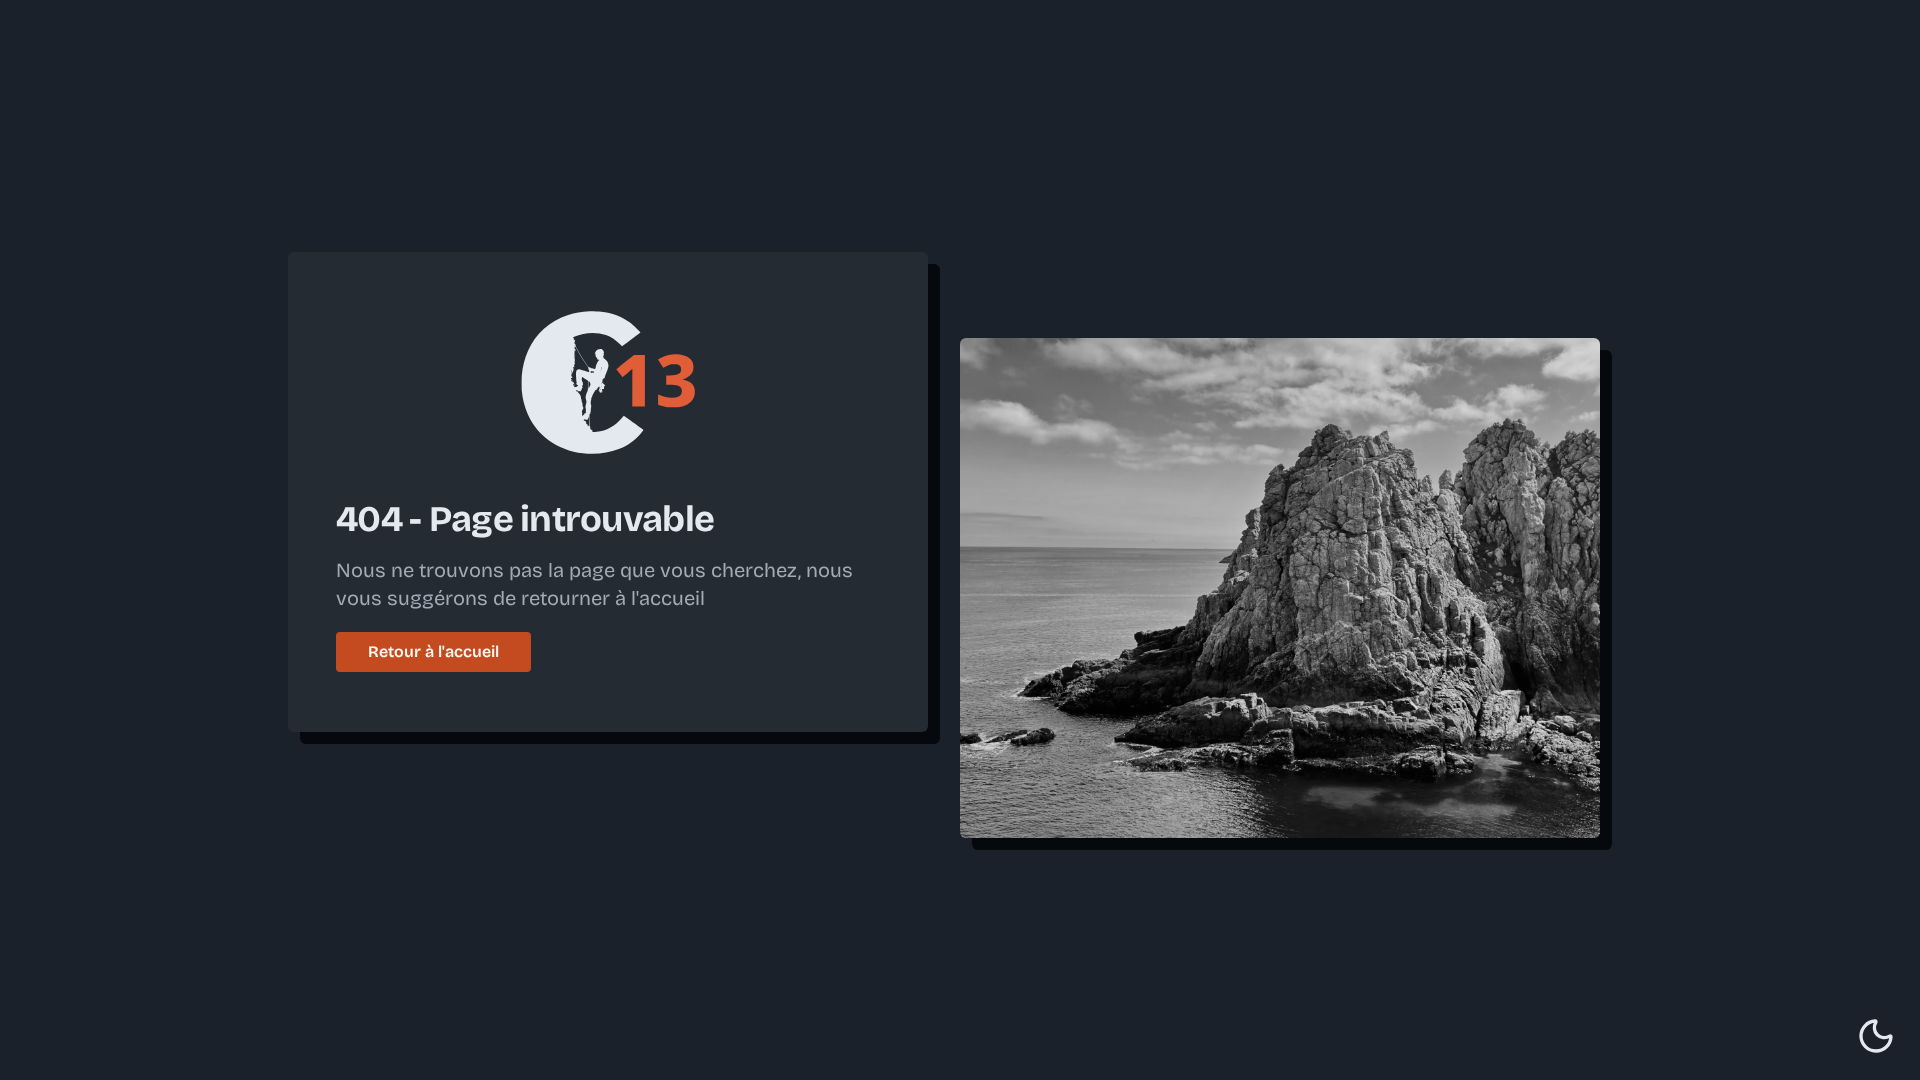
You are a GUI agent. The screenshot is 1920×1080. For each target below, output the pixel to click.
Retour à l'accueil (433, 651)
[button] (1876, 1036)
